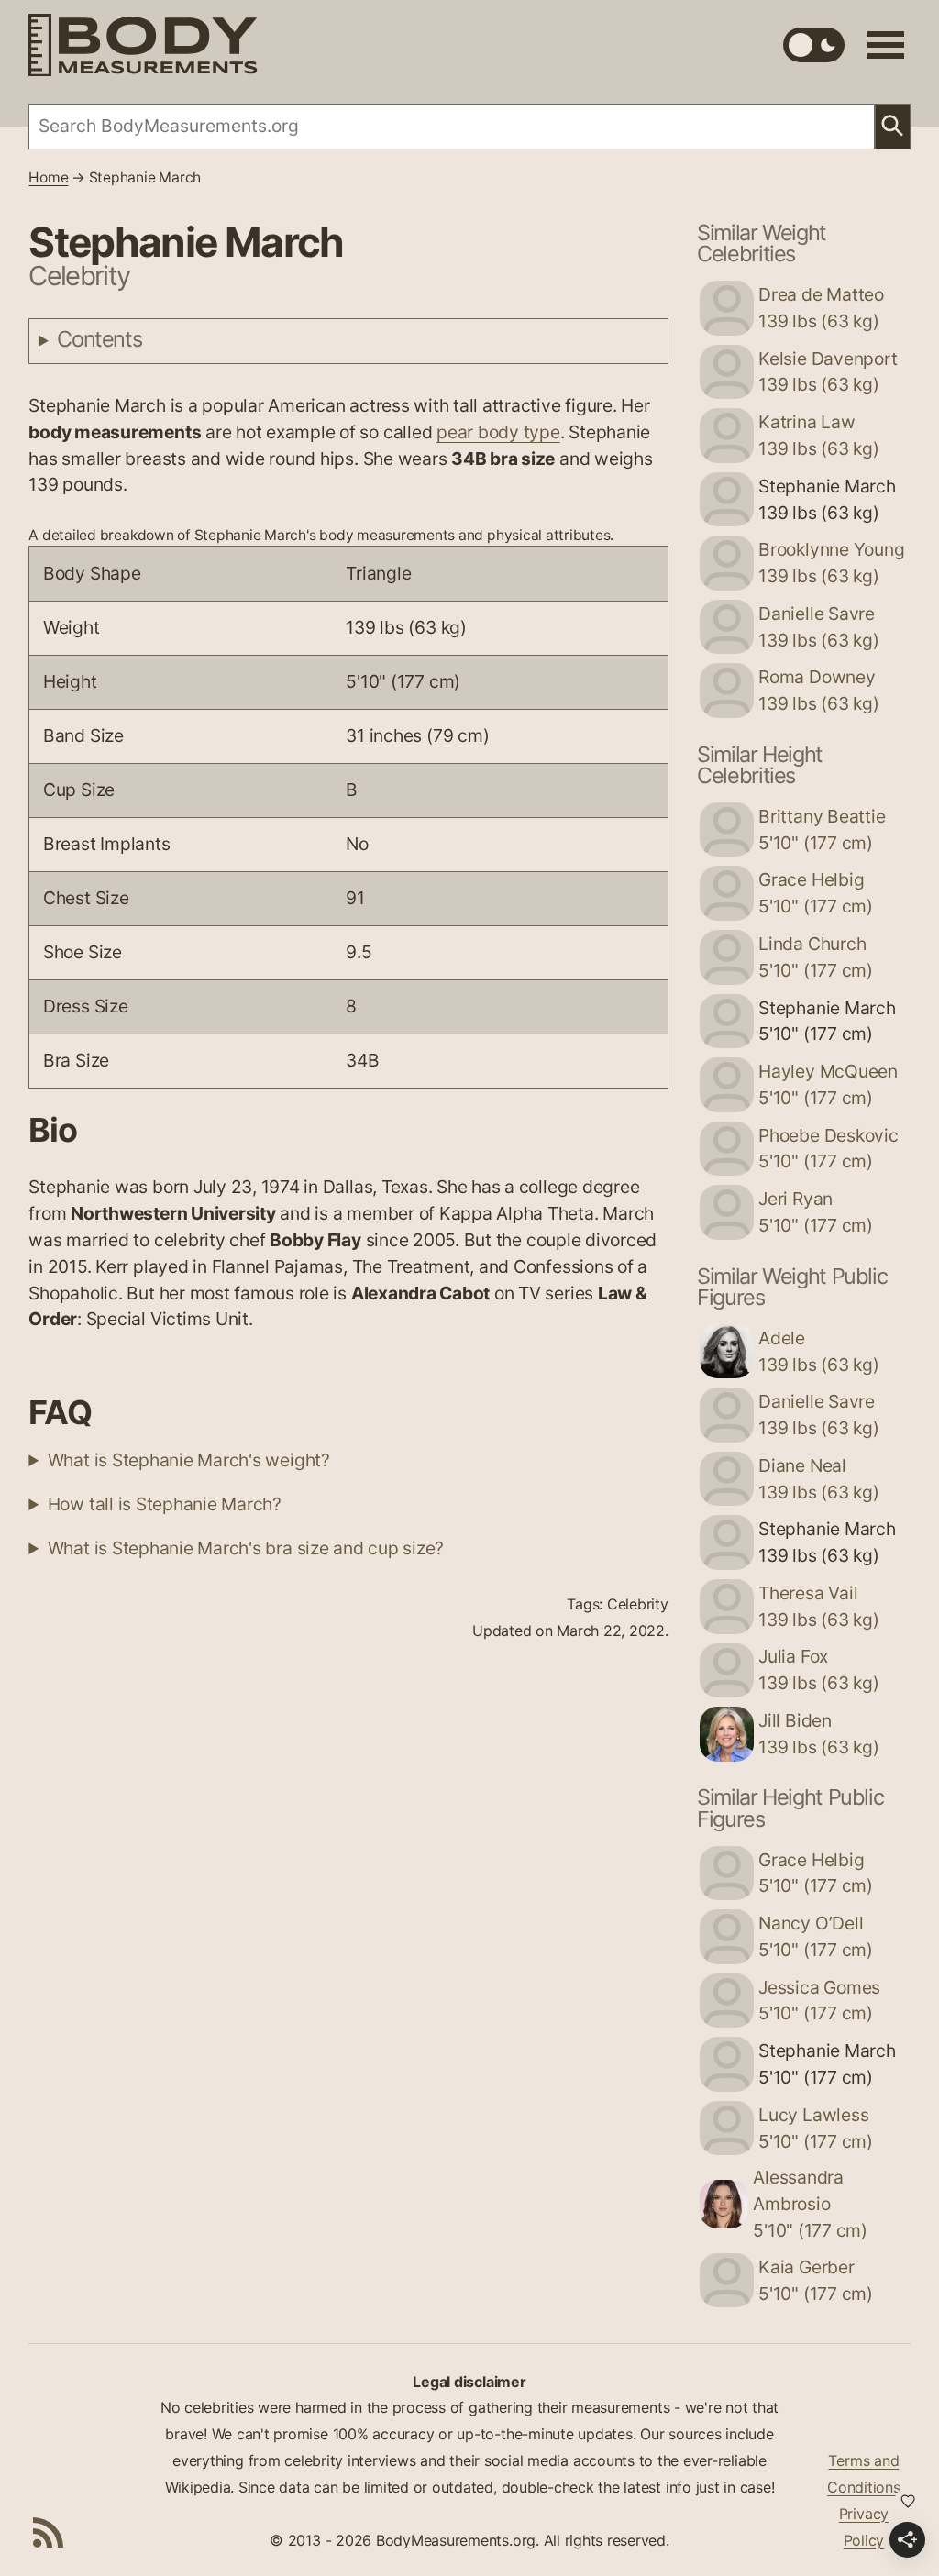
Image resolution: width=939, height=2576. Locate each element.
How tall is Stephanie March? (165, 1504)
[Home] (143, 45)
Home (48, 177)
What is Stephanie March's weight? (189, 1460)
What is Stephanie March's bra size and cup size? (246, 1548)
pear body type (498, 432)
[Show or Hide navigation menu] (886, 45)
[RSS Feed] (49, 2532)
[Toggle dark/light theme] (814, 45)
